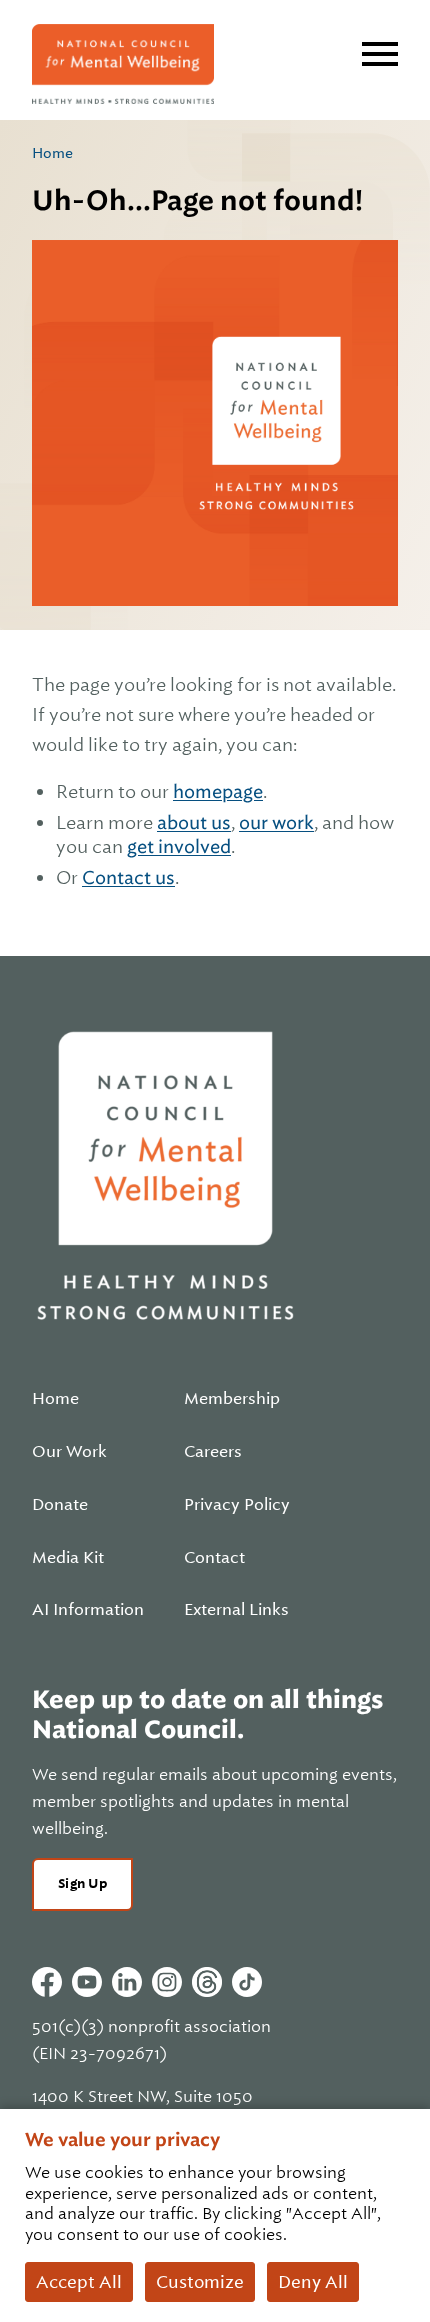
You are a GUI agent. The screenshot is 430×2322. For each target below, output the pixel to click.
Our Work (69, 1452)
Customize (200, 2282)
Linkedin (127, 1982)
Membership (232, 1399)
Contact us (128, 877)
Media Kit (68, 1558)
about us (194, 822)
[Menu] (380, 54)
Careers (213, 1452)
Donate (60, 1505)
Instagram (167, 1982)
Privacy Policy (237, 1505)
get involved (179, 846)
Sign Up (82, 1883)
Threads (207, 1982)
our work (276, 822)
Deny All (313, 2282)
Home (52, 153)
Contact (214, 1558)
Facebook (47, 1982)
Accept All (79, 2282)
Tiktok (247, 1982)
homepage (218, 791)
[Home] (123, 64)
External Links (236, 1610)
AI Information (88, 1610)
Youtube (87, 1982)
